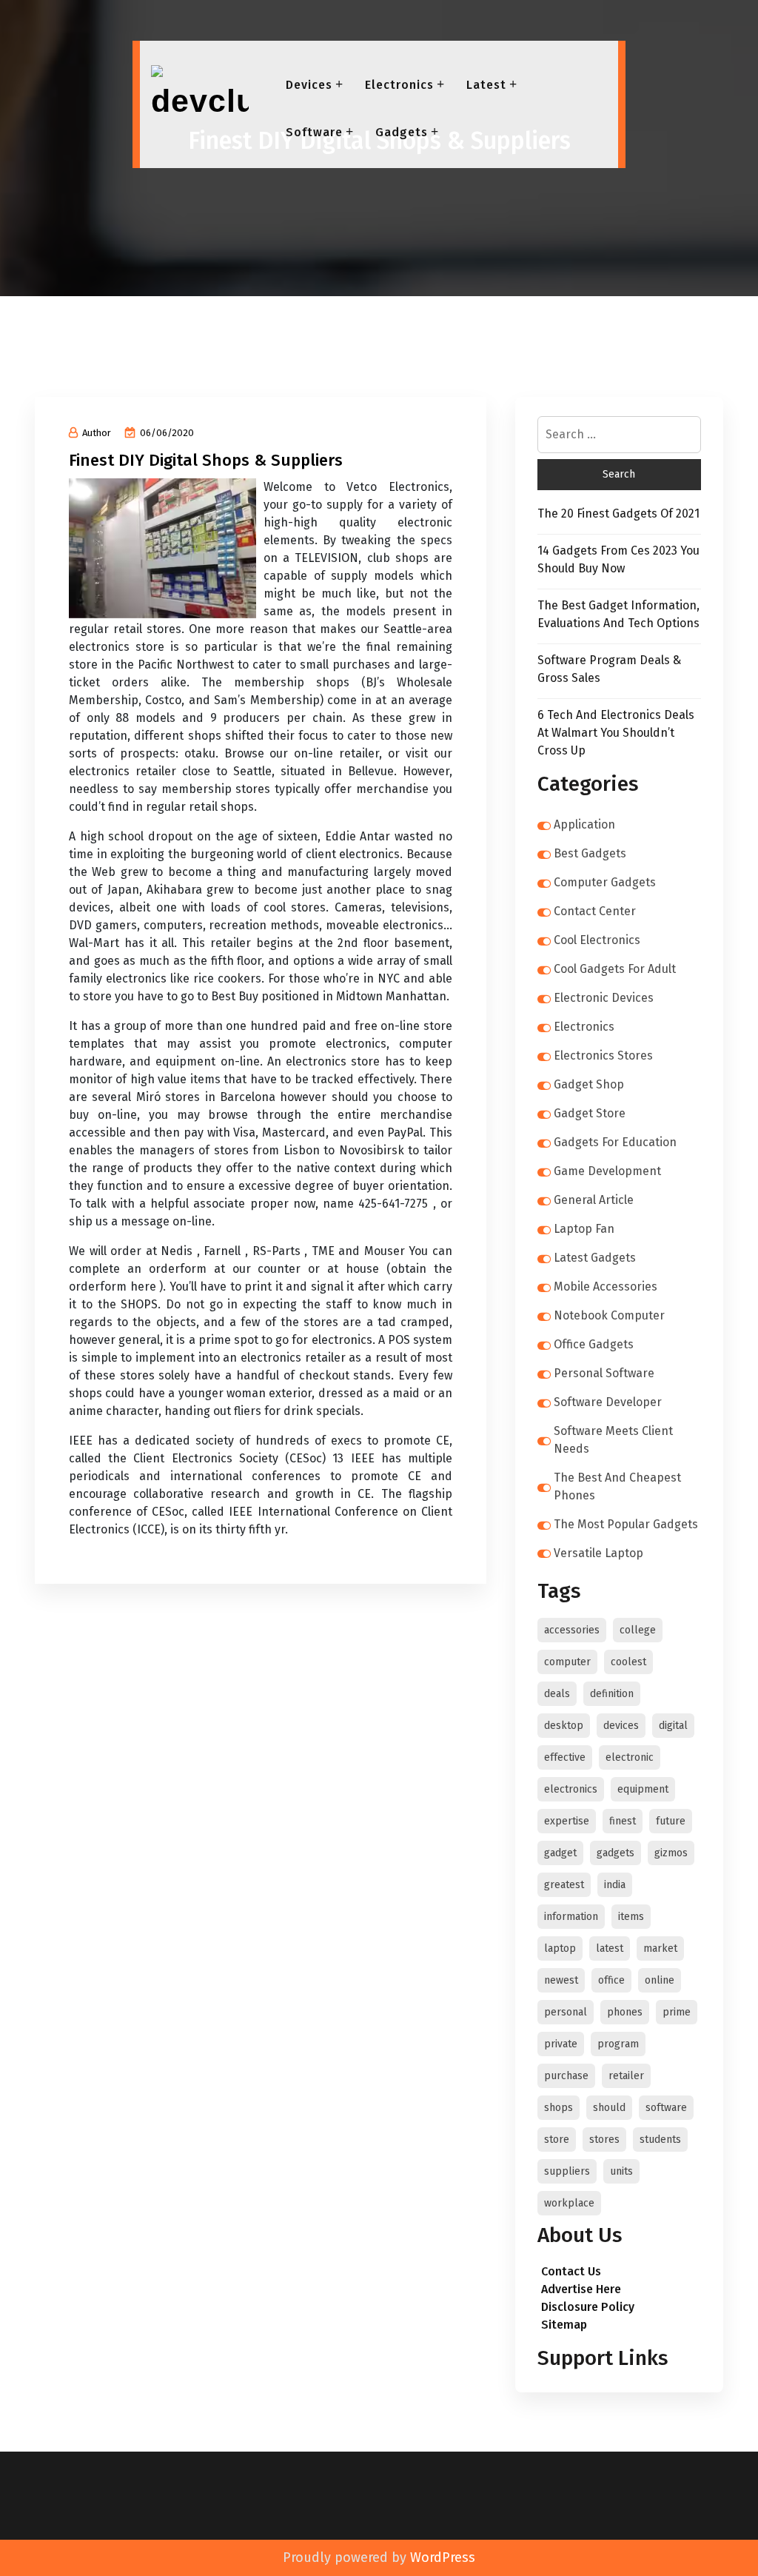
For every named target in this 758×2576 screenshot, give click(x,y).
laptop (560, 1948)
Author (97, 433)
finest (623, 1821)
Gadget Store (590, 1113)
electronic (630, 1757)
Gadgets (402, 132)
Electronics (399, 85)
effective (565, 1757)
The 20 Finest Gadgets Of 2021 (618, 513)
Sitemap (564, 2325)
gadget (560, 1853)
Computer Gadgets (605, 882)
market (660, 1948)
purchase (566, 2076)
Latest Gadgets (595, 1258)
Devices (309, 85)
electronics (571, 1789)
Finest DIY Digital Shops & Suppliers (206, 460)
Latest (486, 85)
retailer (626, 2076)
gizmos (671, 1853)
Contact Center (595, 911)
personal (566, 2012)
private (561, 2044)
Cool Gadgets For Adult (615, 969)
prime (677, 2012)
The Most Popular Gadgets (626, 1524)
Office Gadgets (594, 1344)
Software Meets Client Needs (613, 1440)
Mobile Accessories (606, 1287)
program (618, 2044)
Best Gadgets (590, 853)
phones (625, 2012)
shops (559, 2108)
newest (561, 1980)
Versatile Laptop (598, 1553)
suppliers (567, 2171)
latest (610, 1948)
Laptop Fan (584, 1229)
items (631, 1917)
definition (612, 1694)
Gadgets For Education (615, 1142)
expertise (567, 1821)
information (571, 1917)
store (557, 2140)
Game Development (607, 1171)
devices (621, 1726)
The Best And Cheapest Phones (617, 1486)
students (660, 2140)
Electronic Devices (604, 998)
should (609, 2108)
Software (314, 132)
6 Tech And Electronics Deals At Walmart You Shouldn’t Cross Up (616, 733)
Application (584, 824)
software (666, 2108)
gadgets (616, 1853)
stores (604, 2140)
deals (557, 1694)
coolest (628, 1662)
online (660, 1980)
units (621, 2171)
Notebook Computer (609, 1315)
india (615, 1885)
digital (673, 1726)
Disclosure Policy (588, 2307)
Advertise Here (581, 2289)
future (671, 1821)
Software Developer (608, 1402)
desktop (564, 1726)
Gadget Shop (589, 1084)
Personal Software (604, 1373)
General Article (594, 1200)
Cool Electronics (597, 940)
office (611, 1980)
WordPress (443, 2557)
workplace (569, 2203)
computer (567, 1662)
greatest (564, 1885)
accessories (572, 1630)
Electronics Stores (603, 1056)
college (638, 1630)
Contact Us (571, 2271)
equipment (643, 1789)
